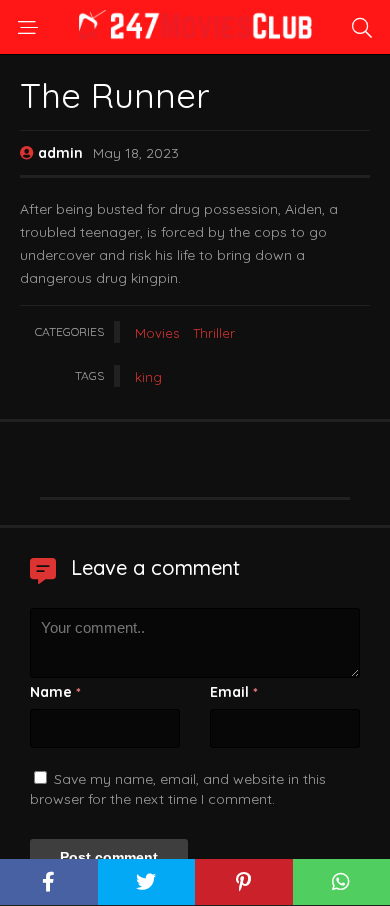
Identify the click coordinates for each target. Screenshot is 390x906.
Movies (157, 333)
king (148, 377)
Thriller (214, 333)
